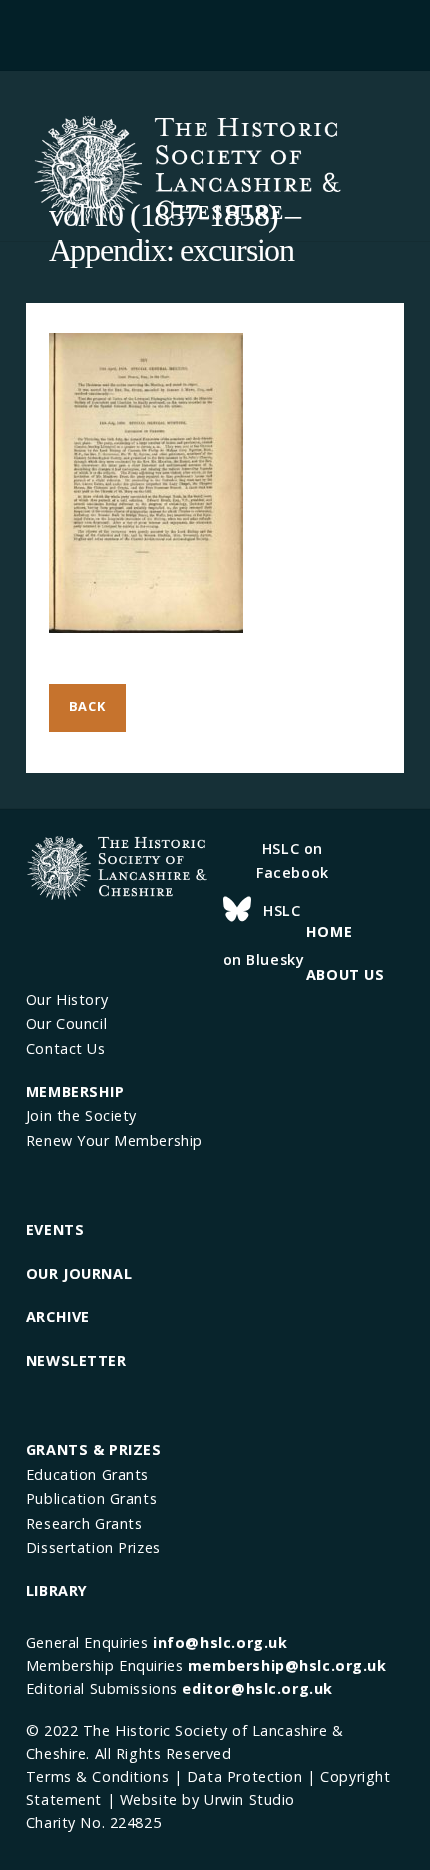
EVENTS (55, 1229)
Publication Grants (91, 1498)
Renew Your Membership (114, 1140)
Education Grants (87, 1474)
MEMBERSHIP (75, 1091)
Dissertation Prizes (93, 1547)
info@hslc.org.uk (220, 1642)
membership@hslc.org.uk (287, 1665)
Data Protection (245, 1776)
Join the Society (81, 1115)
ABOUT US (345, 974)
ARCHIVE (58, 1316)
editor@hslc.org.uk (257, 1688)
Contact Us (66, 1048)
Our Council (66, 1023)
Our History (67, 999)
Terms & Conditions (97, 1776)
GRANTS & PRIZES (94, 1449)
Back (87, 706)
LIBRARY (57, 1590)
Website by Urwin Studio (207, 1799)
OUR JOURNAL (79, 1273)
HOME (329, 931)
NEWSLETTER (76, 1360)
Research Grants (84, 1523)
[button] (214, 32)
